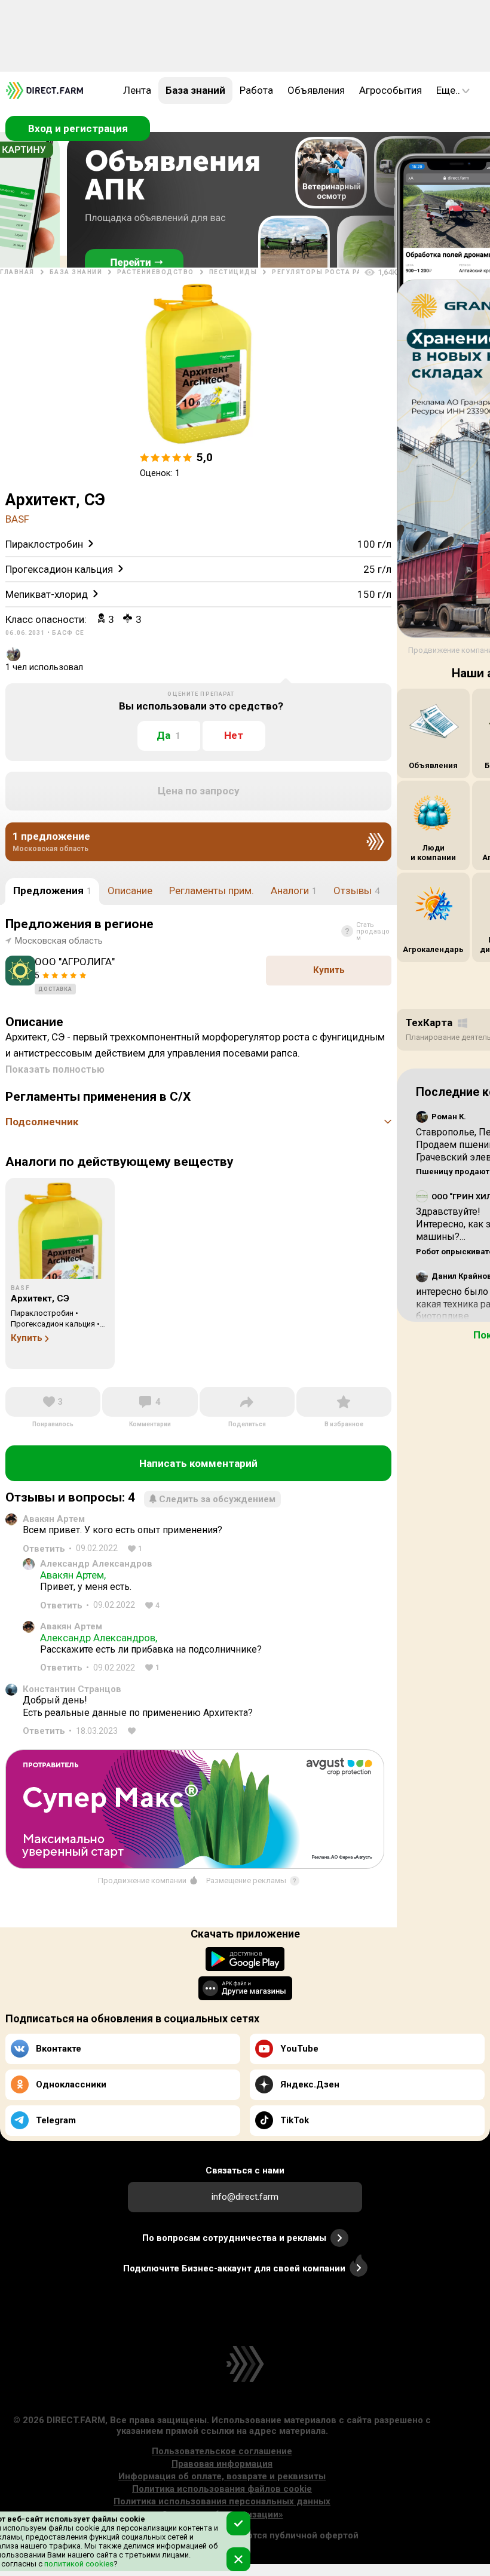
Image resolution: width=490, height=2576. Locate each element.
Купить (329, 970)
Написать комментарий (198, 1463)
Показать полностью (55, 1069)
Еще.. (448, 90)
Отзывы (356, 891)
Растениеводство (156, 272)
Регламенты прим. (212, 891)
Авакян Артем (54, 1519)
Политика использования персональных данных (222, 2501)
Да (169, 735)
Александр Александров (96, 1564)
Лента (137, 90)
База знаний (195, 90)
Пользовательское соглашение (222, 2451)
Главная (17, 272)
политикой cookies (78, 2564)
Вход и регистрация (78, 128)
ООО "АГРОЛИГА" (75, 962)
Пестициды (233, 272)
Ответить (44, 1549)
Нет (234, 735)
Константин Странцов (72, 1689)
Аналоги (294, 891)
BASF (17, 519)
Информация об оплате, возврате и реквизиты (222, 2476)
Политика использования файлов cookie (222, 2489)
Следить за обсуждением (217, 1499)
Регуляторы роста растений (332, 272)
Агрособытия (391, 90)
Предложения (52, 891)
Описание (130, 891)
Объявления (316, 90)
